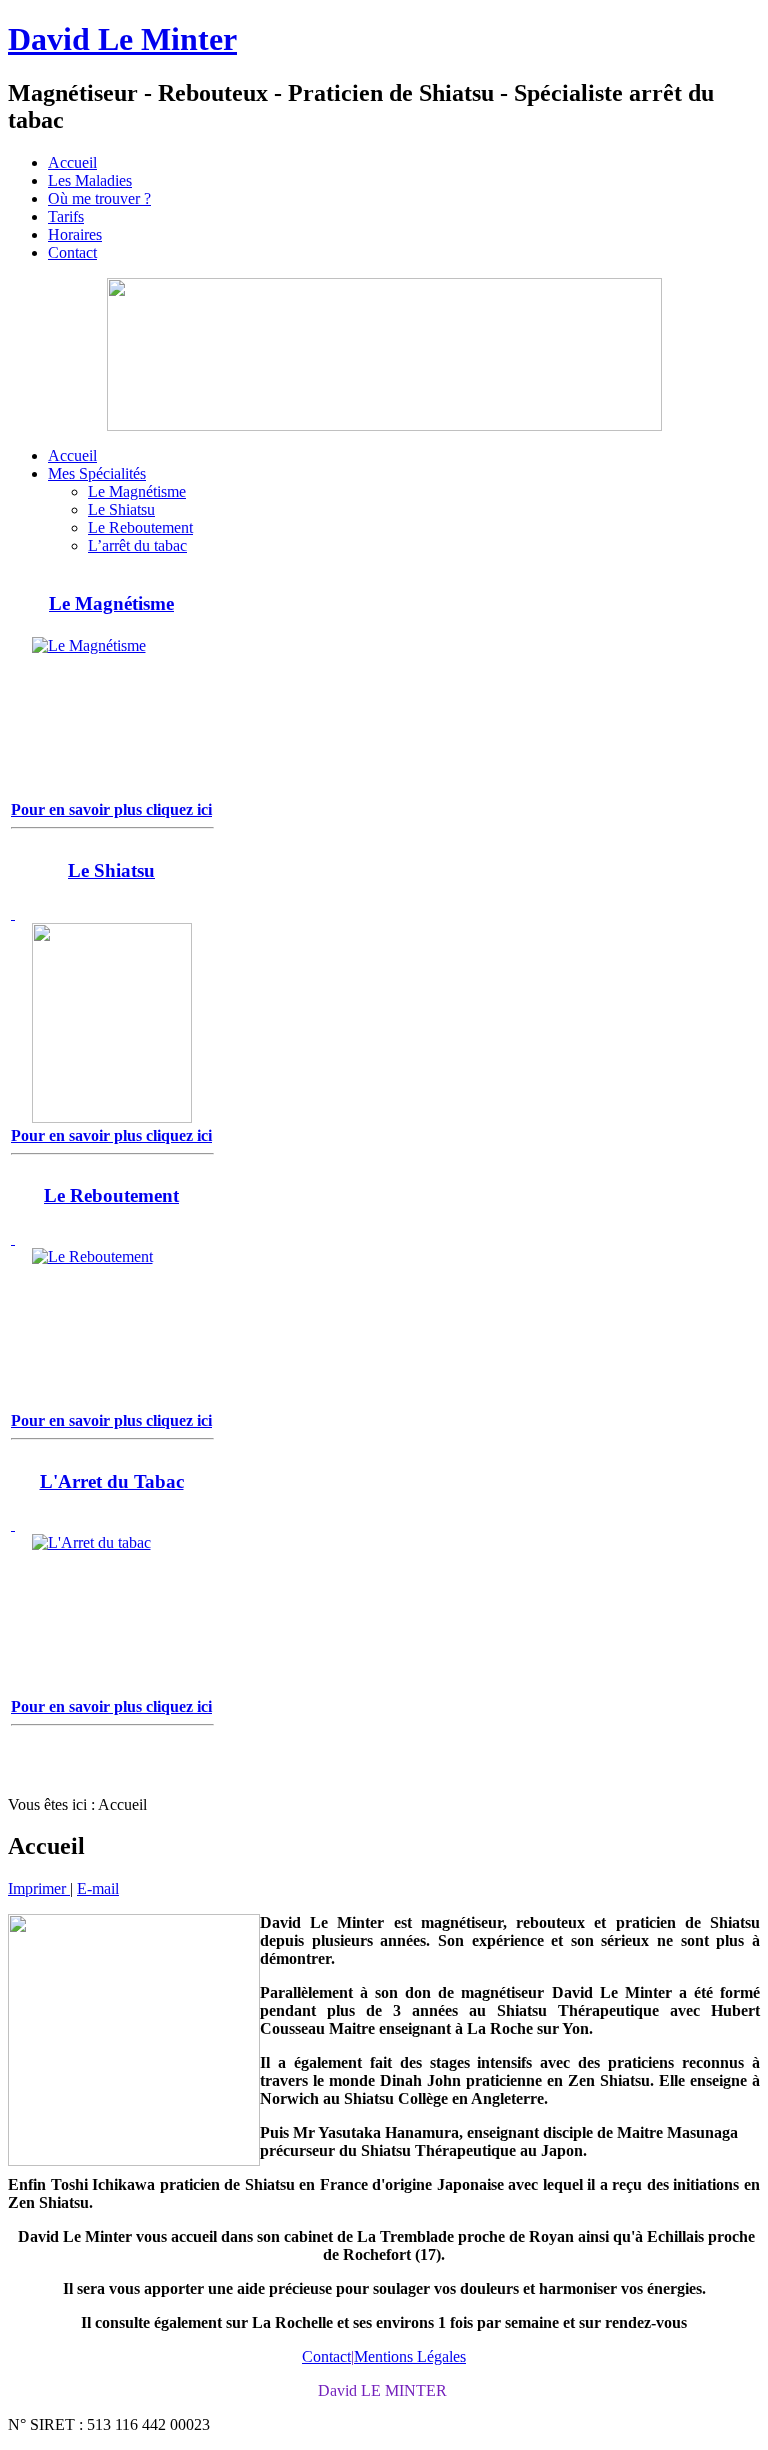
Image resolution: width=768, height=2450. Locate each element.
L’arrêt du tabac (137, 545)
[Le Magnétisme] (111, 717)
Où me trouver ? (99, 198)
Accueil (72, 162)
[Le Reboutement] (111, 1319)
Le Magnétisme (137, 491)
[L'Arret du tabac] (111, 1605)
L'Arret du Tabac (112, 1481)
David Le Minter (122, 39)
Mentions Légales (410, 2356)
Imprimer (39, 1888)
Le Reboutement (140, 527)
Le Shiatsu (121, 509)
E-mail (98, 1888)
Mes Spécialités (97, 473)
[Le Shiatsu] (111, 1014)
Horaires (75, 234)
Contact (72, 252)
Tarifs (66, 216)
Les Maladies (90, 180)
